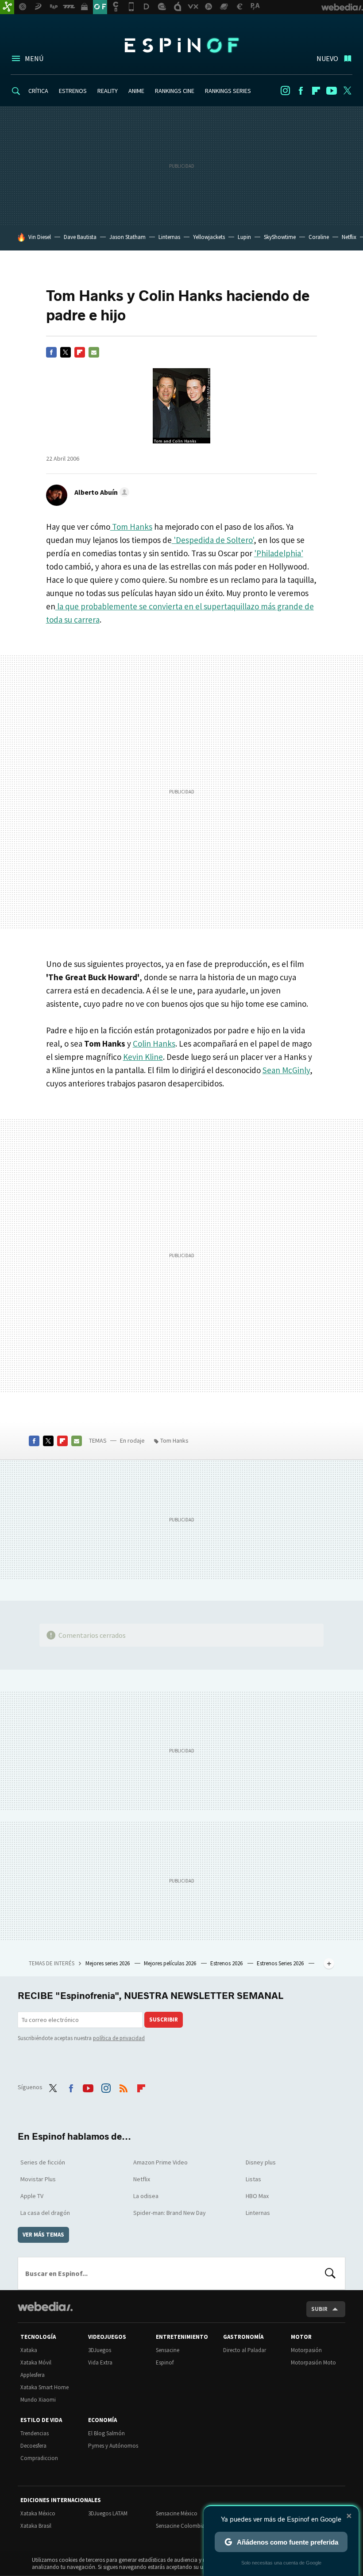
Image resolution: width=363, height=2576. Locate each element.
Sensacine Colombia (180, 2526)
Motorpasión (306, 2350)
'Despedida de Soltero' (213, 540)
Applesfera (33, 2375)
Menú (34, 58)
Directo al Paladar (245, 2350)
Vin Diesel (40, 237)
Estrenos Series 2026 (281, 1963)
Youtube (332, 91)
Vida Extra (100, 2362)
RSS (124, 2086)
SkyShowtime (280, 237)
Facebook (301, 91)
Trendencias (35, 2433)
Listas (253, 2179)
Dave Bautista (80, 237)
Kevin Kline (143, 1057)
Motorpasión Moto (313, 2362)
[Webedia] (45, 2306)
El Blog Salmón (106, 2433)
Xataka (29, 2350)
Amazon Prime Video (160, 2162)
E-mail (94, 352)
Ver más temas (43, 2235)
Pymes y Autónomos (113, 2446)
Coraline (319, 237)
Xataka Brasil (36, 2526)
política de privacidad (119, 2038)
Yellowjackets (209, 237)
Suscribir (164, 2020)
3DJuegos (100, 2350)
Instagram (285, 91)
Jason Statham (127, 237)
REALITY (108, 91)
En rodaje (132, 1440)
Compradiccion (39, 2458)
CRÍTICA (38, 91)
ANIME (136, 91)
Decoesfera (33, 2446)
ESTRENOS (73, 91)
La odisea (146, 2196)
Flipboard (316, 91)
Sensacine (168, 2350)
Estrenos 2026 (227, 1963)
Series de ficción (43, 2162)
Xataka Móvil (36, 2362)
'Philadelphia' (279, 553)
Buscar (330, 2273)
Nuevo (327, 58)
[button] (100, 492)
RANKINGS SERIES (228, 91)
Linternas (169, 237)
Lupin (244, 237)
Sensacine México (177, 2513)
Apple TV (32, 2196)
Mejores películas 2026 (171, 1963)
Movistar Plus (38, 2179)
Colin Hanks (154, 1043)
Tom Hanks (131, 527)
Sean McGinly (286, 1070)
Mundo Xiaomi (38, 2400)
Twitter (347, 91)
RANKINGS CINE (175, 91)
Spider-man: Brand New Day (170, 2213)
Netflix (349, 237)
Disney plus (261, 2162)
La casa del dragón (45, 2213)
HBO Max (257, 2196)
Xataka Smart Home (44, 2387)
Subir (319, 2309)
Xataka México (38, 2513)
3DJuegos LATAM (108, 2513)
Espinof (181, 45)
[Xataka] (7, 7)
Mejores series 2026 (108, 1963)
